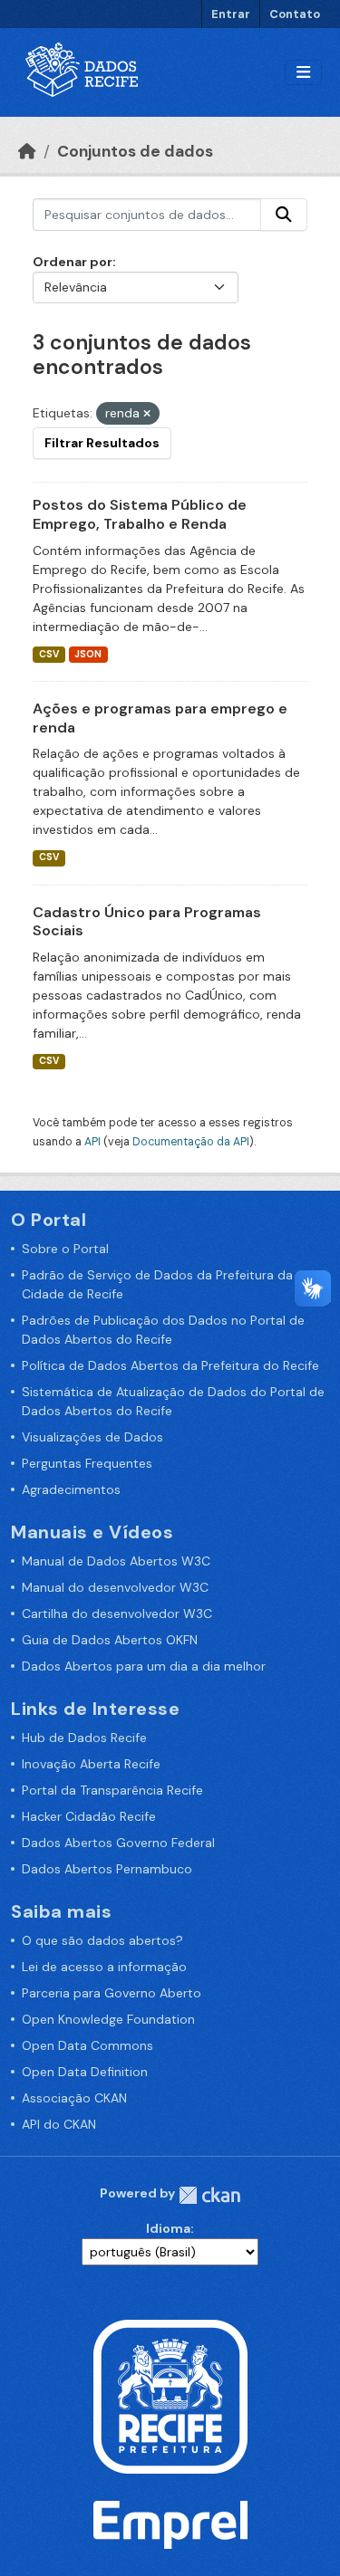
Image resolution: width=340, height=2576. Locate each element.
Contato (295, 14)
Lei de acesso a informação (104, 1967)
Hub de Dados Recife (84, 1738)
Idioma (168, 2228)
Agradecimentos (71, 1489)
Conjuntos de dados (135, 151)
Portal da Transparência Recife (112, 1790)
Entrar (231, 14)
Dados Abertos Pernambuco (107, 1869)
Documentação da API (191, 1142)
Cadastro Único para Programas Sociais (147, 922)
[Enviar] (284, 215)
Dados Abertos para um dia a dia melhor (144, 1666)
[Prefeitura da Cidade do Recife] (170, 2396)
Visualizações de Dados (92, 1437)
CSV (49, 654)
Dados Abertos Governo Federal (118, 1843)
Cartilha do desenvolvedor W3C (117, 1614)
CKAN (209, 2195)
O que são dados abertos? (102, 1940)
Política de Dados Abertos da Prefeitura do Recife (170, 1365)
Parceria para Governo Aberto (112, 1993)
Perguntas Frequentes (87, 1463)
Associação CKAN (74, 2098)
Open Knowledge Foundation (108, 2019)
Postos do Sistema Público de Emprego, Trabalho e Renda (140, 514)
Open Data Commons (87, 2045)
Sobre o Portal (65, 1249)
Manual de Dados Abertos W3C (116, 1561)
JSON (88, 654)
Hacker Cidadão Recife (89, 1816)
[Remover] (147, 414)
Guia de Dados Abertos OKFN (110, 1640)
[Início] (27, 151)
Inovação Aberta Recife (91, 1764)
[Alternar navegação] (303, 73)
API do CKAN (59, 2124)
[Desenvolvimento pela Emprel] (170, 2523)
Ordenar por (73, 262)
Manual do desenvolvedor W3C (115, 1587)
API (92, 1142)
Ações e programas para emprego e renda (160, 718)
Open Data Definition (85, 2072)
